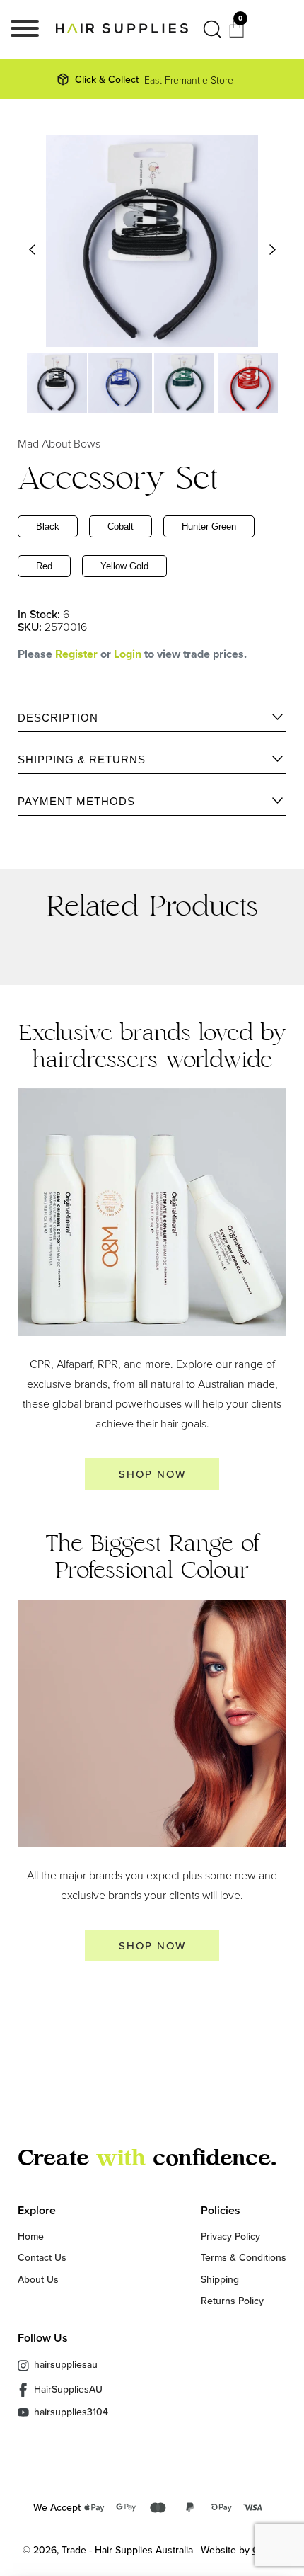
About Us (38, 2279)
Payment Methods (76, 801)
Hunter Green (209, 526)
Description (58, 718)
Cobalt (121, 526)
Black (48, 526)
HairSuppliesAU (68, 2389)
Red (44, 566)
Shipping (220, 2279)
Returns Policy (232, 2301)
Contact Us (42, 2257)
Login (129, 654)
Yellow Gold (124, 566)
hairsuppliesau (66, 2364)
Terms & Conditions (244, 2257)
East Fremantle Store (154, 79)
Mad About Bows (59, 443)
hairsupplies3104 (71, 2412)
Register (76, 654)
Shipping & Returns (82, 759)
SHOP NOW (152, 1474)
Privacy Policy (230, 2236)
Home (31, 2236)
